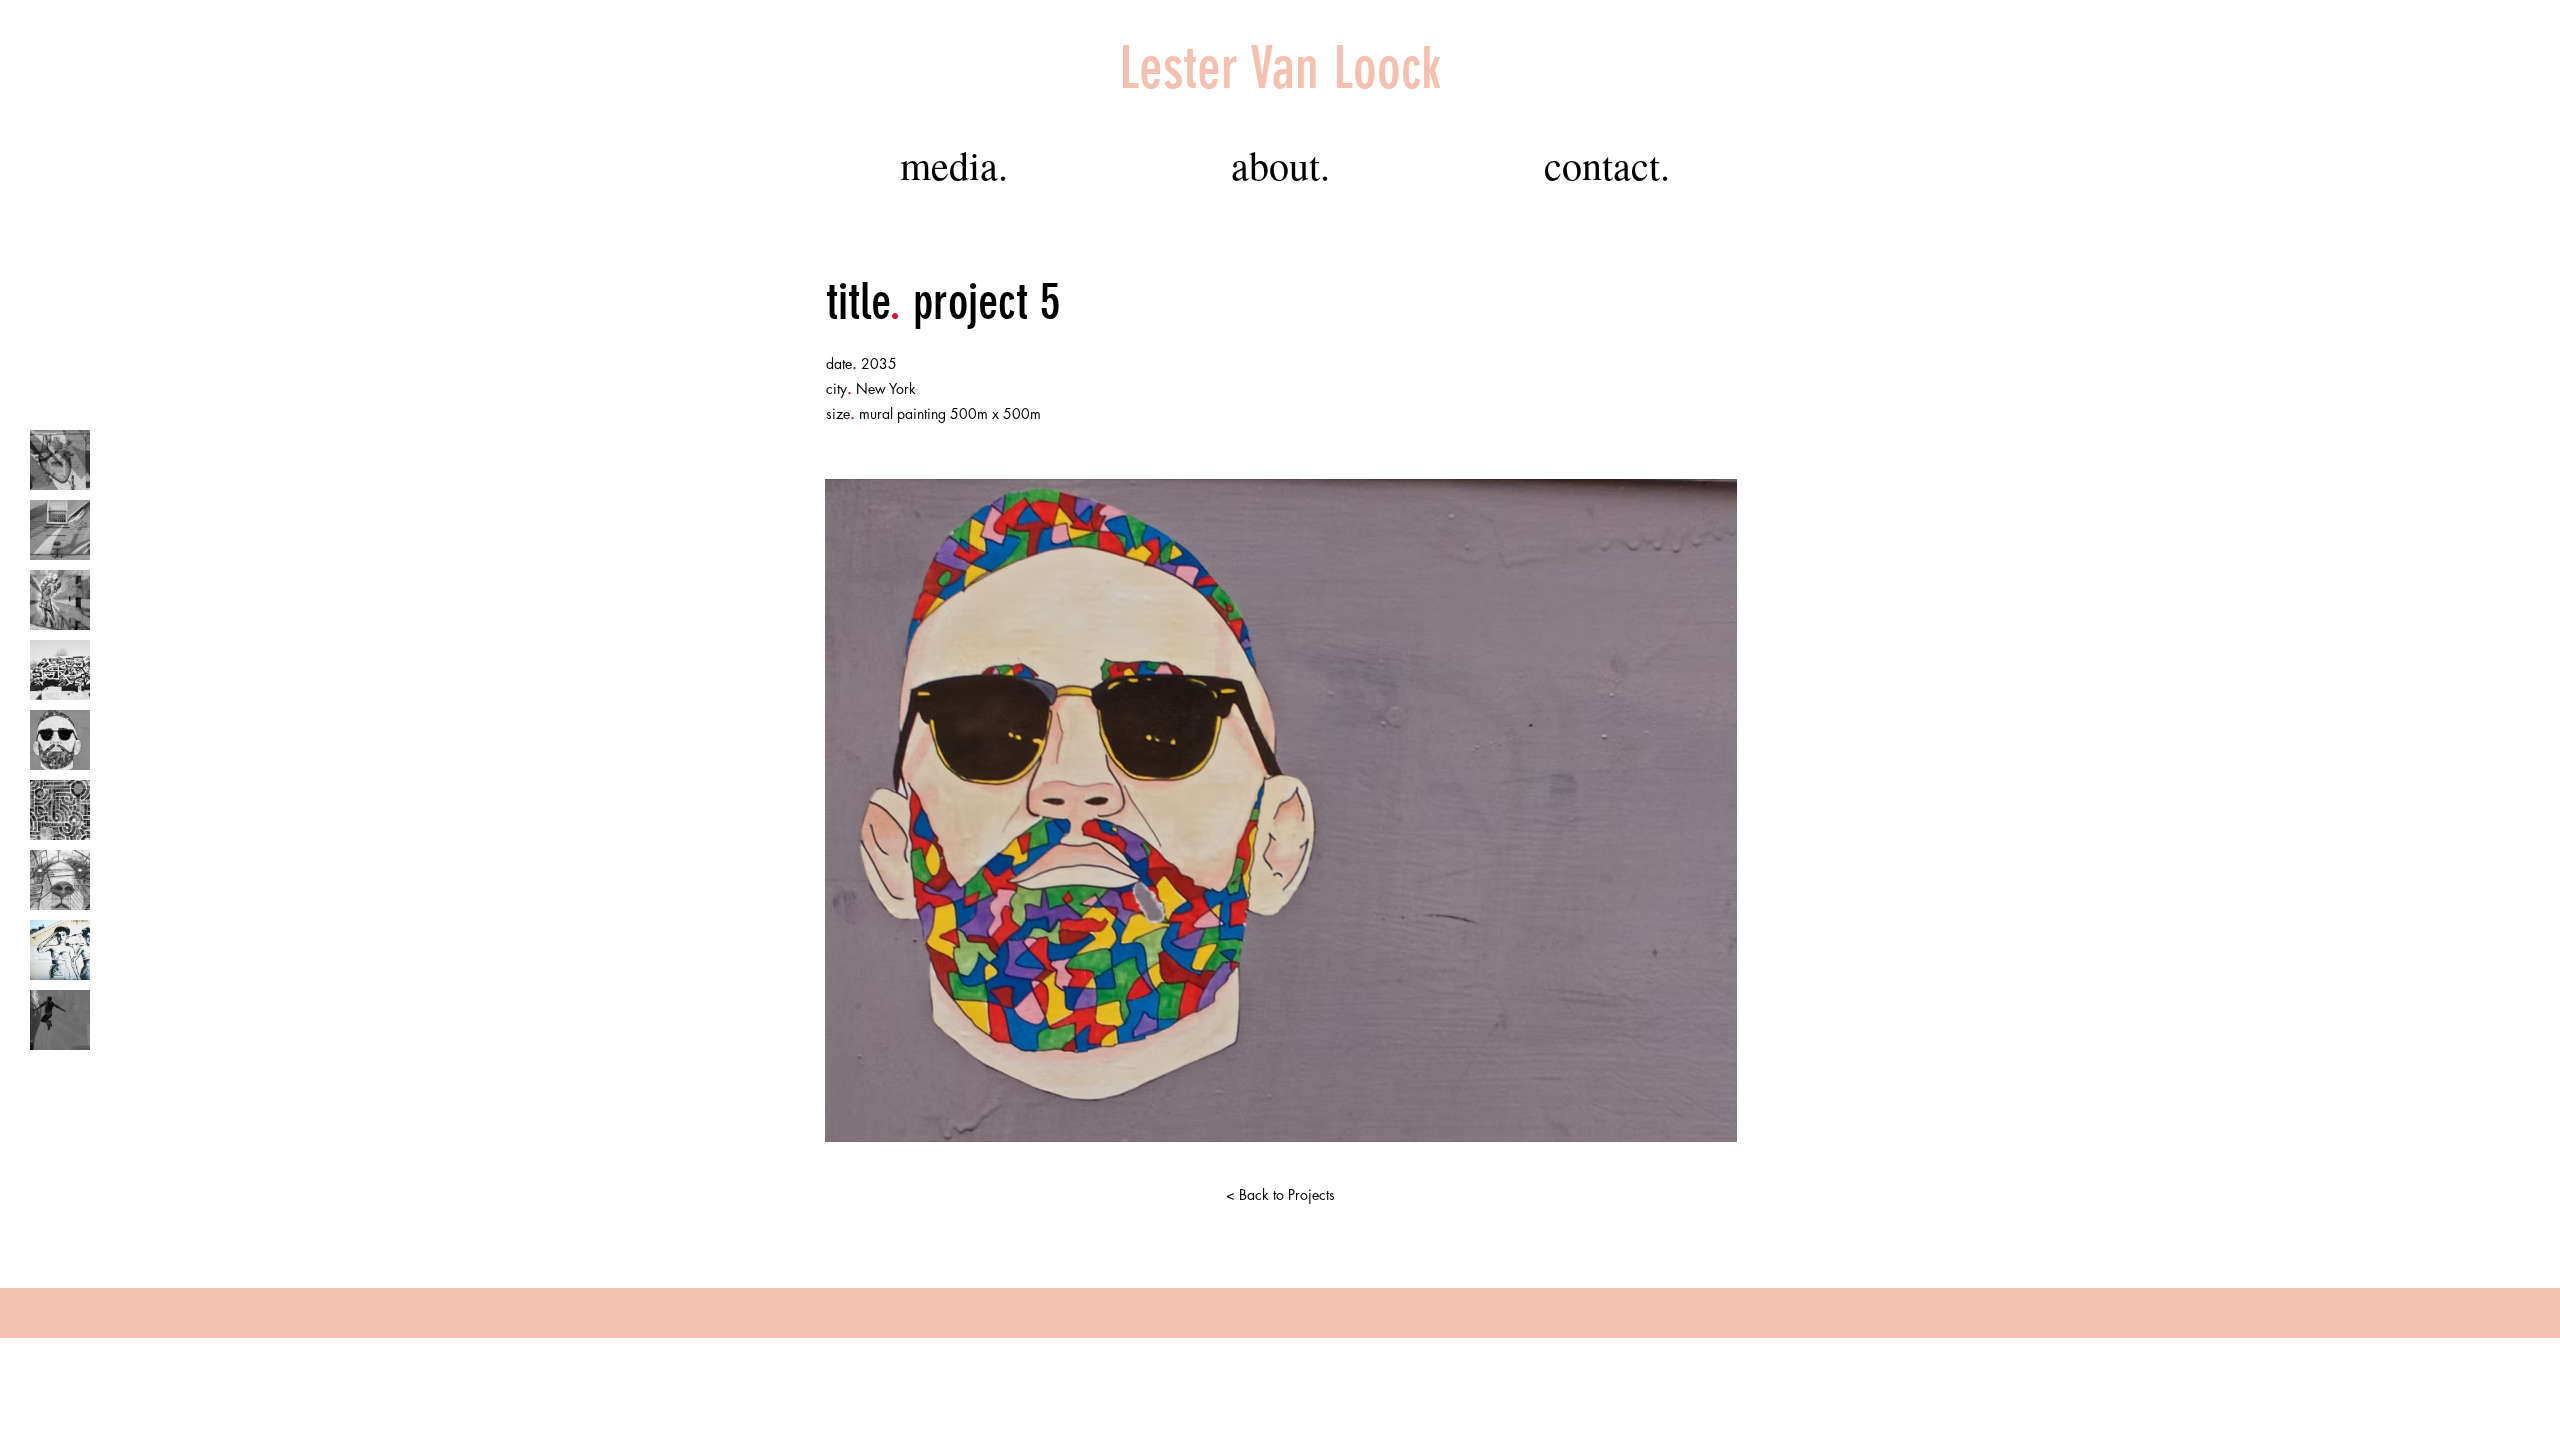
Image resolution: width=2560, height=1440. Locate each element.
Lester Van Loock (1280, 68)
